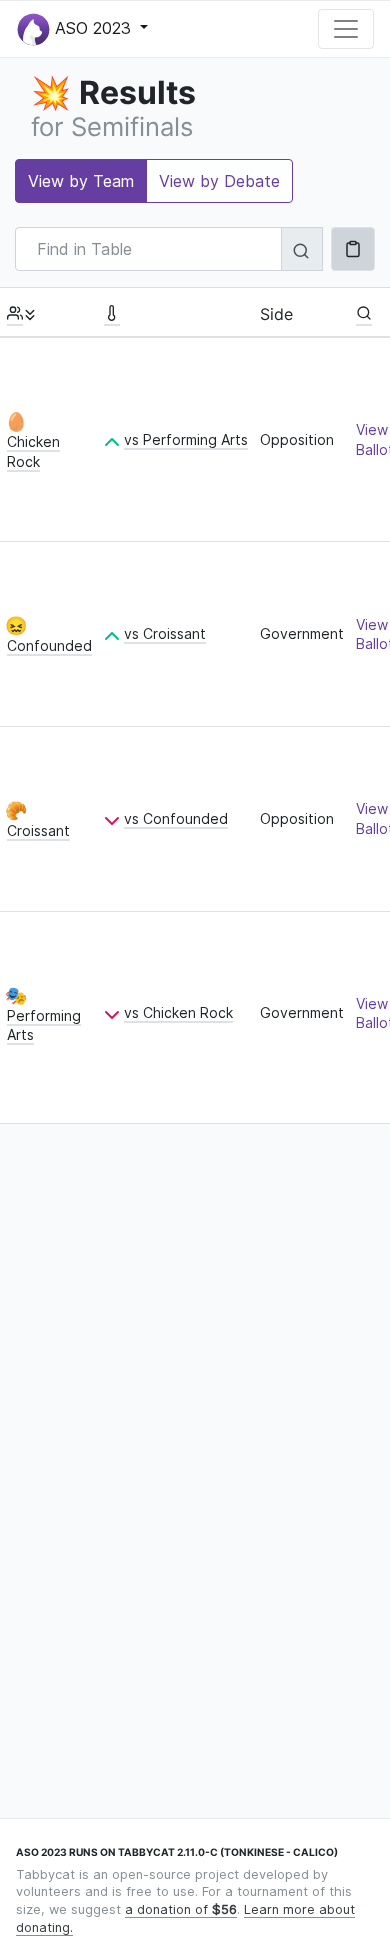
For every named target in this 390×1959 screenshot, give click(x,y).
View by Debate (219, 181)
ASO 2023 (93, 27)
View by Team (81, 181)
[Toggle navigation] (346, 29)
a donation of (181, 1909)
